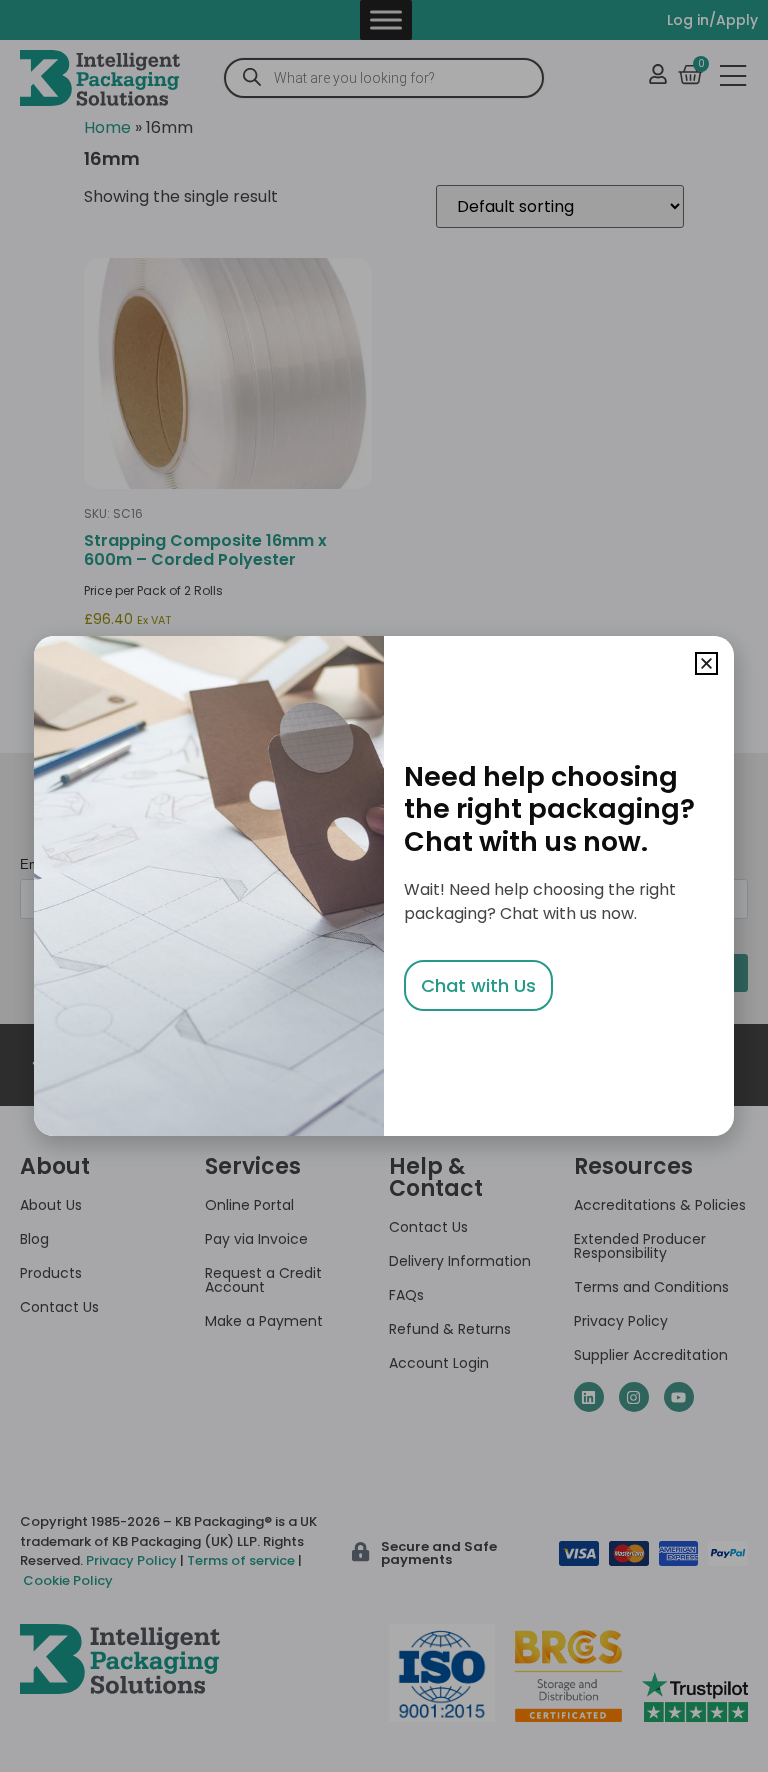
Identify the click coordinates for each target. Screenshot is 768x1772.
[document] (384, 886)
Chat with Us (478, 985)
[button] (706, 663)
